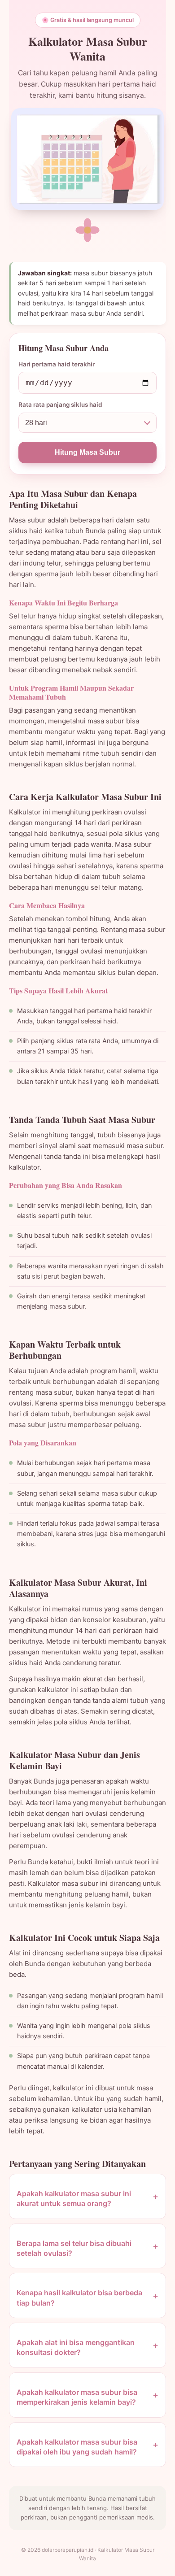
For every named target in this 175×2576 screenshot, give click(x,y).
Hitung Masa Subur (87, 452)
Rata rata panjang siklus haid (60, 405)
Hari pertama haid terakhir (57, 364)
